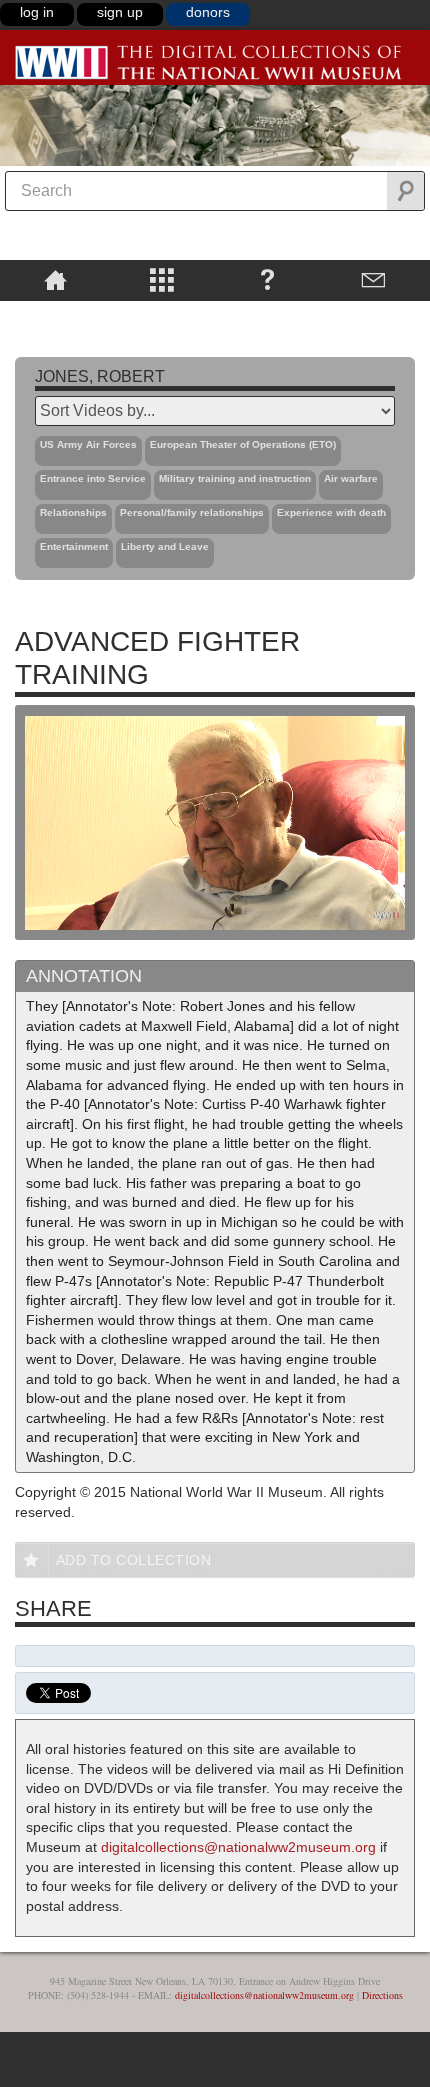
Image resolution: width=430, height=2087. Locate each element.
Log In (37, 12)
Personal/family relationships (192, 512)
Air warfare (351, 478)
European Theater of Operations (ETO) (243, 444)
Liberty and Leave (165, 546)
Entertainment (74, 546)
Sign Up (120, 12)
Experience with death (331, 512)
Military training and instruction (235, 478)
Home (55, 279)
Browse (161, 279)
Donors (208, 12)
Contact (374, 279)
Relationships (73, 512)
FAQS (267, 279)
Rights (55, 315)
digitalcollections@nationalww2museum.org (238, 1847)
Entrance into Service (93, 478)
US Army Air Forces (88, 444)
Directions (382, 1995)
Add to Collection (134, 1560)
